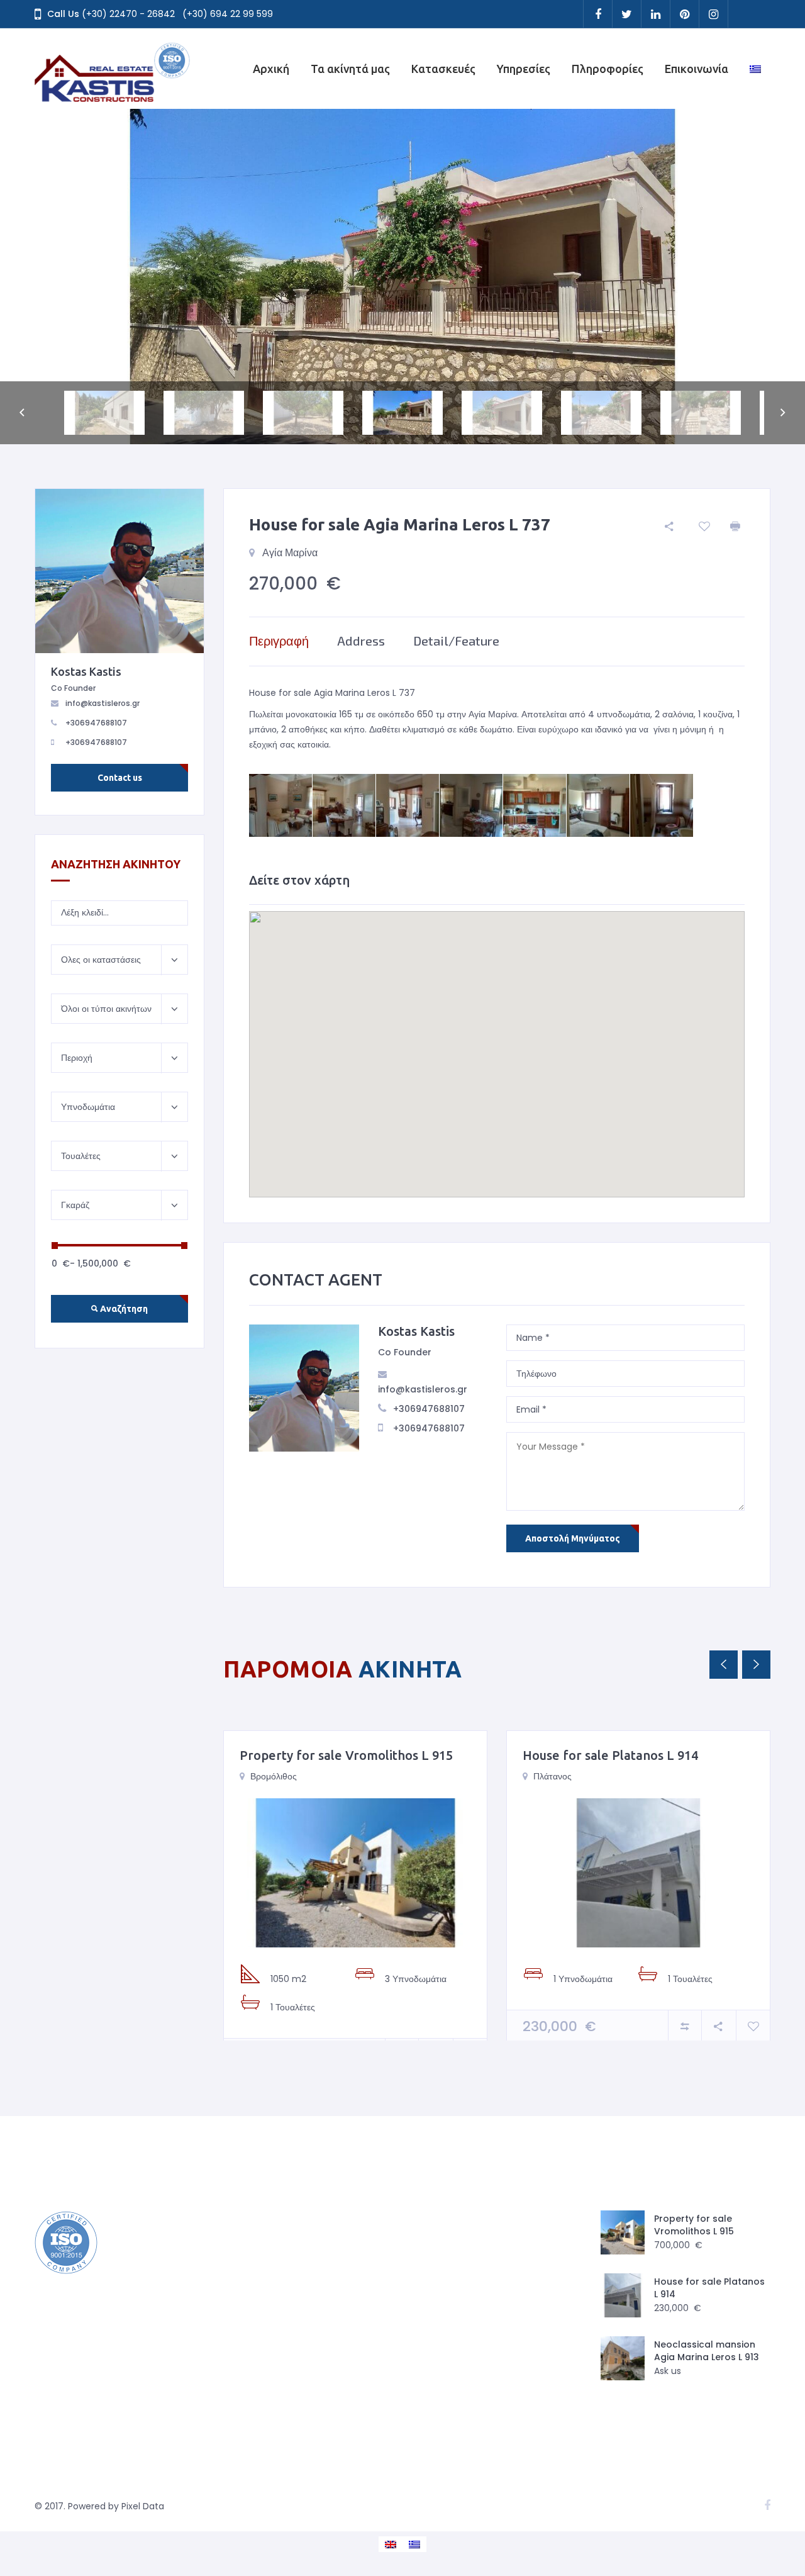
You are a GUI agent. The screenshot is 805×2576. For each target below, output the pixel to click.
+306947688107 (429, 1409)
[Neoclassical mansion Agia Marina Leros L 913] (623, 2358)
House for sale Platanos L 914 (610, 1755)
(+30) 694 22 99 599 (228, 14)
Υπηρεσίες (524, 69)
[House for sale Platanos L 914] (638, 1873)
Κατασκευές (443, 69)
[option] (402, 277)
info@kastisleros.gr (423, 1389)
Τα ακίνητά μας (350, 69)
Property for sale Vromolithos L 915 (346, 1755)
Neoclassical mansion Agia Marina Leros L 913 (707, 2351)
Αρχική (271, 69)
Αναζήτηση (123, 1309)
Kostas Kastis (416, 1331)
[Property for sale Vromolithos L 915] (355, 1873)
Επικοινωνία (697, 69)
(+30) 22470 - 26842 (128, 14)
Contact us (120, 778)
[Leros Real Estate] (113, 69)
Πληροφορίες (608, 69)
